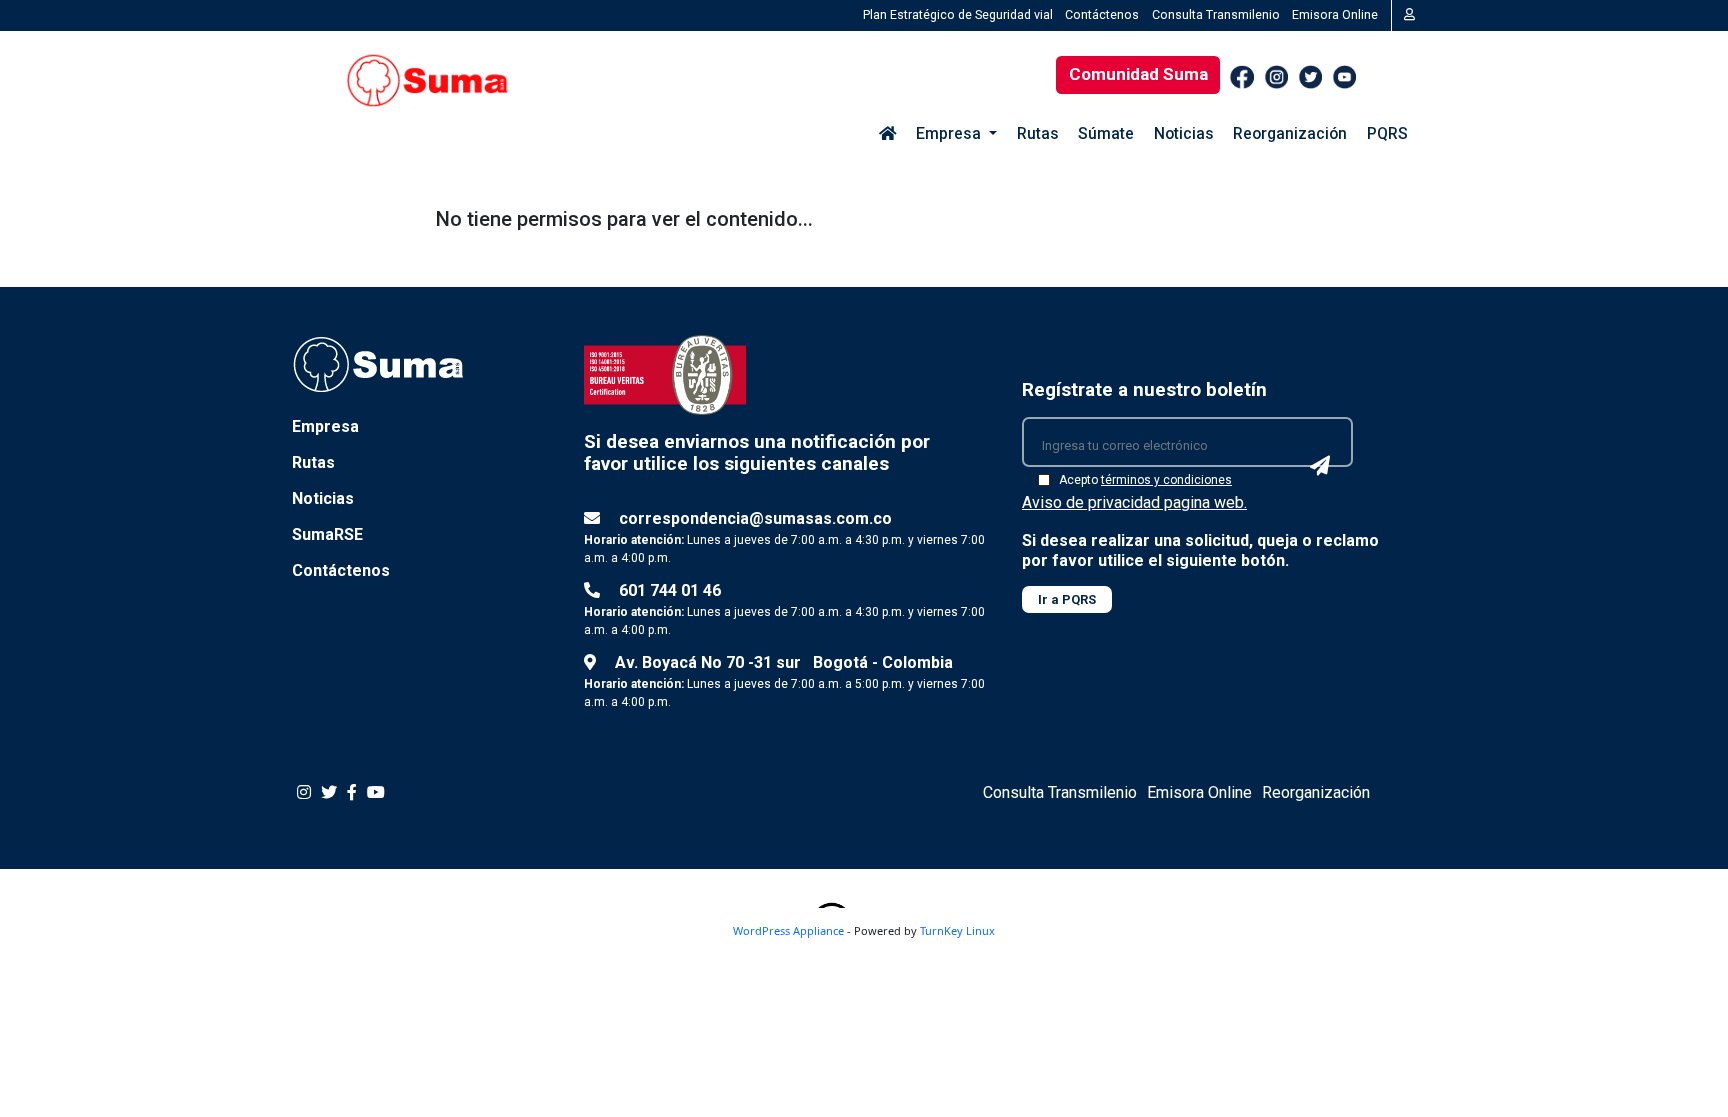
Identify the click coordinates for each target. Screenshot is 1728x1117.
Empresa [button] (950, 134)
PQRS (1387, 134)
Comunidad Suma (1138, 74)
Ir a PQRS (1067, 599)
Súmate (1106, 134)
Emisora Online (1335, 14)
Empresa (325, 426)
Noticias (1184, 134)
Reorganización (1290, 134)
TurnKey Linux (957, 930)
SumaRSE (327, 534)
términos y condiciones (1166, 480)
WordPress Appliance (788, 930)
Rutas (1038, 134)
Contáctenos (1102, 14)
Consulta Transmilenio (1216, 14)
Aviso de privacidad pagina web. (1134, 502)
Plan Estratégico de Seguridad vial (958, 14)
